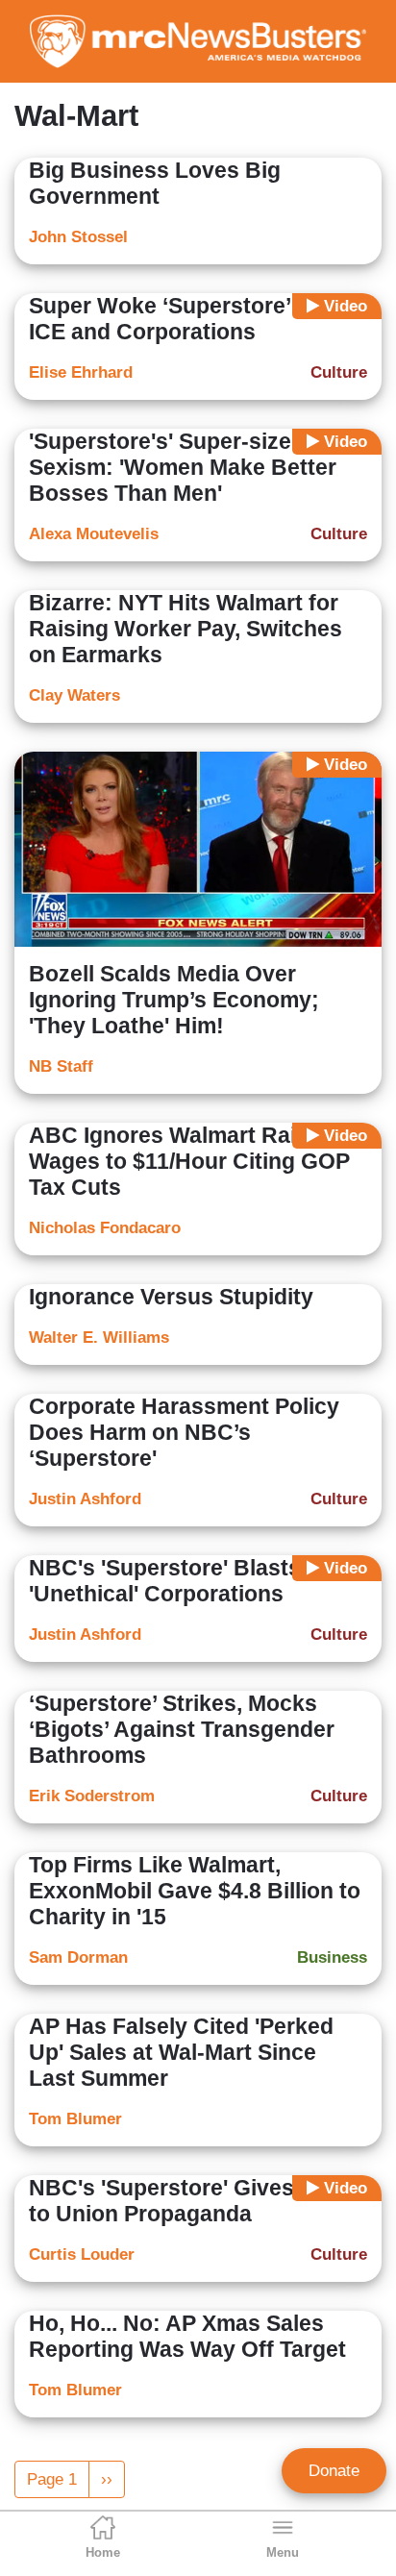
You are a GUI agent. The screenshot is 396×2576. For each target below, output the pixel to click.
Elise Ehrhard (81, 372)
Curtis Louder (82, 2254)
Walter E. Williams (99, 1338)
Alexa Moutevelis (94, 534)
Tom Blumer (75, 2119)
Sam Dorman (78, 1957)
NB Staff (61, 1066)
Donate (334, 2471)
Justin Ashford (85, 1499)
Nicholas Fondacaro (105, 1228)
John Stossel (78, 237)
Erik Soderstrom (92, 1796)
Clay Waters (74, 695)
